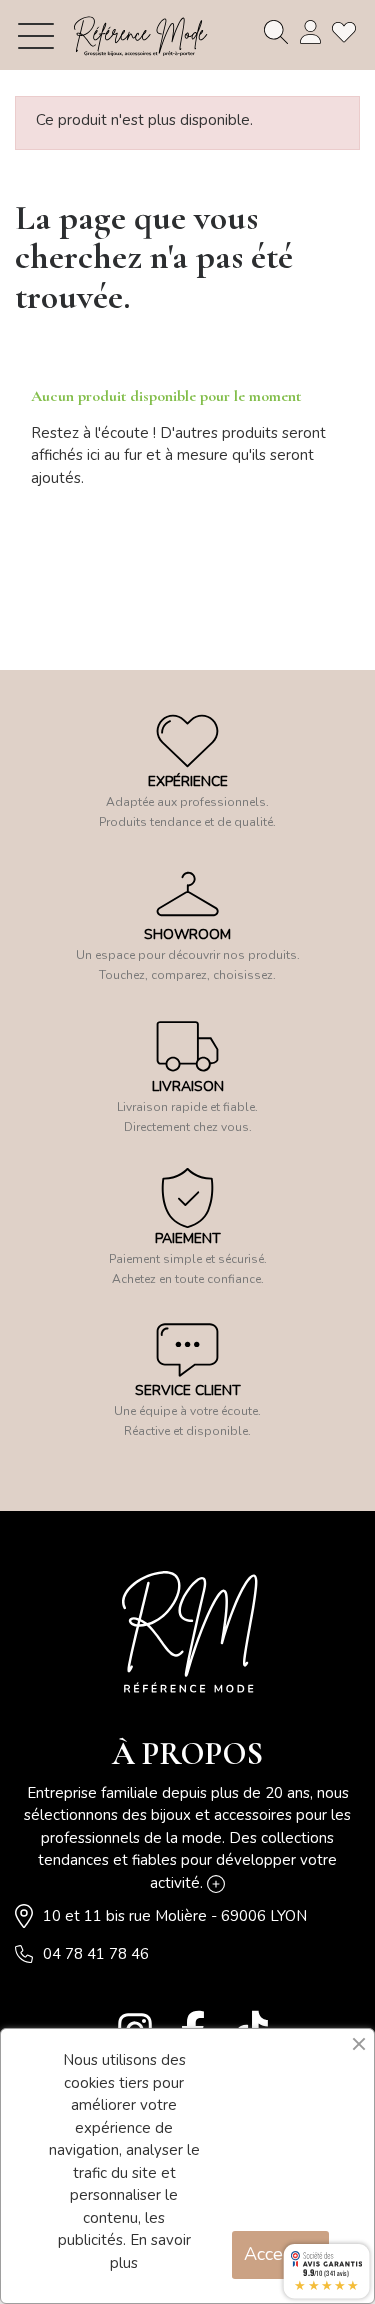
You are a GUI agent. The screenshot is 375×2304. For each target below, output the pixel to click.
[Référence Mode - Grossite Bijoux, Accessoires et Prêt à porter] (140, 35)
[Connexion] (310, 32)
